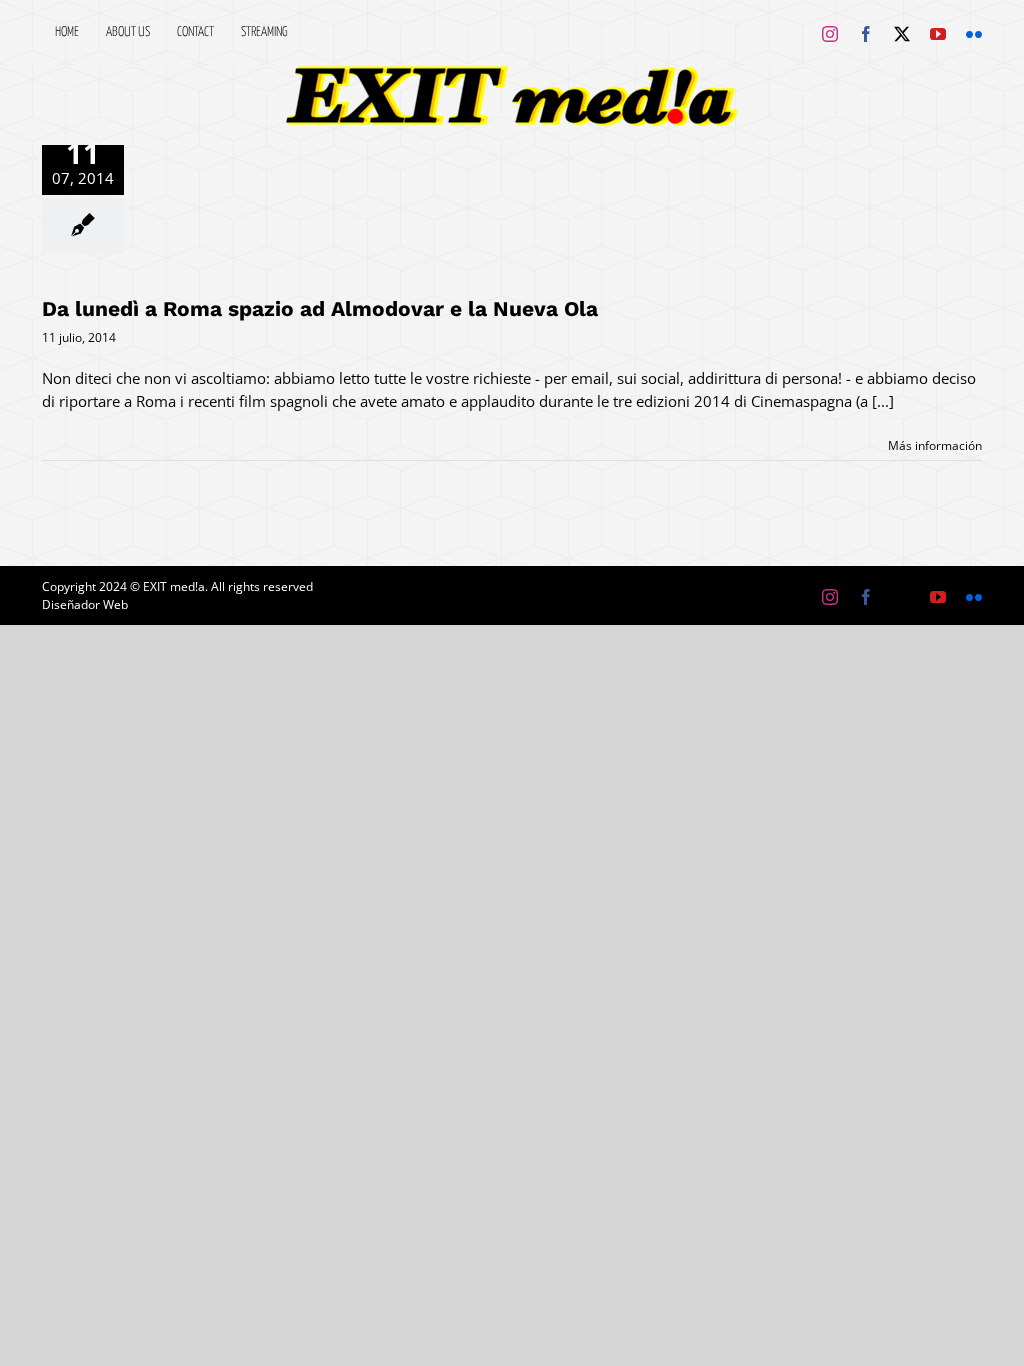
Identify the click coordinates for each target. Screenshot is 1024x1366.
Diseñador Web (85, 604)
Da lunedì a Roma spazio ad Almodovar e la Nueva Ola (320, 308)
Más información (935, 445)
